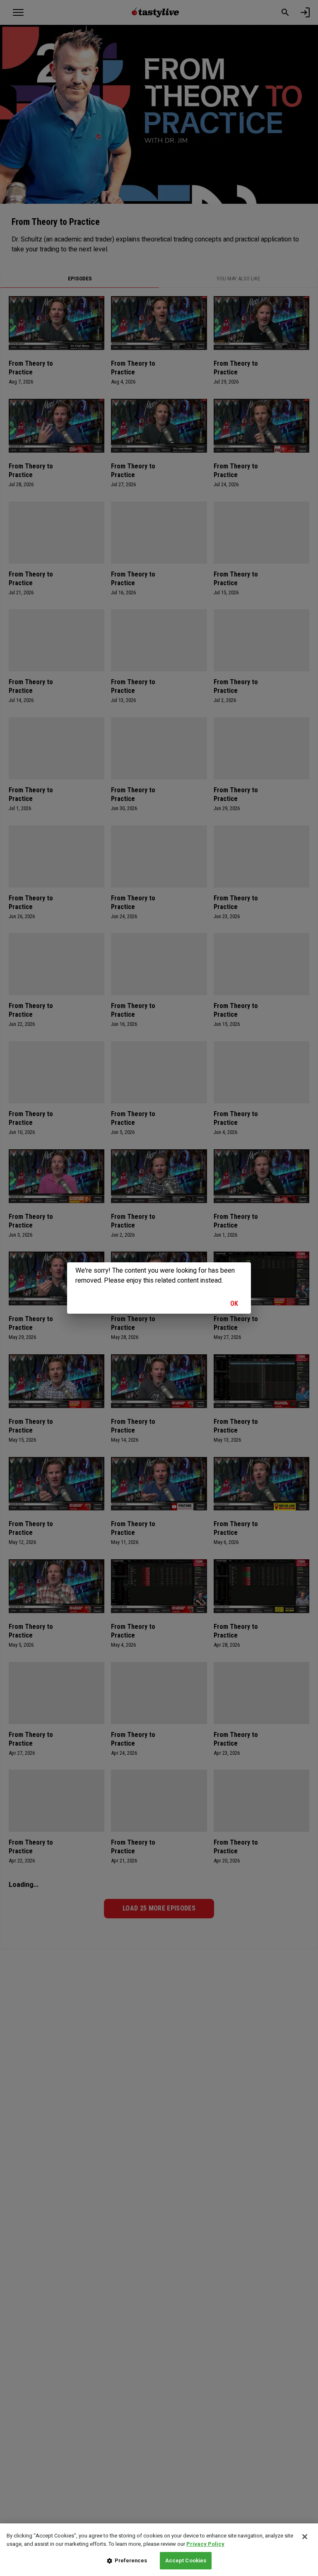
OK (234, 1304)
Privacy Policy (205, 2544)
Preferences (131, 2560)
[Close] (305, 2537)
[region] (159, 2550)
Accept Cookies (186, 2560)
